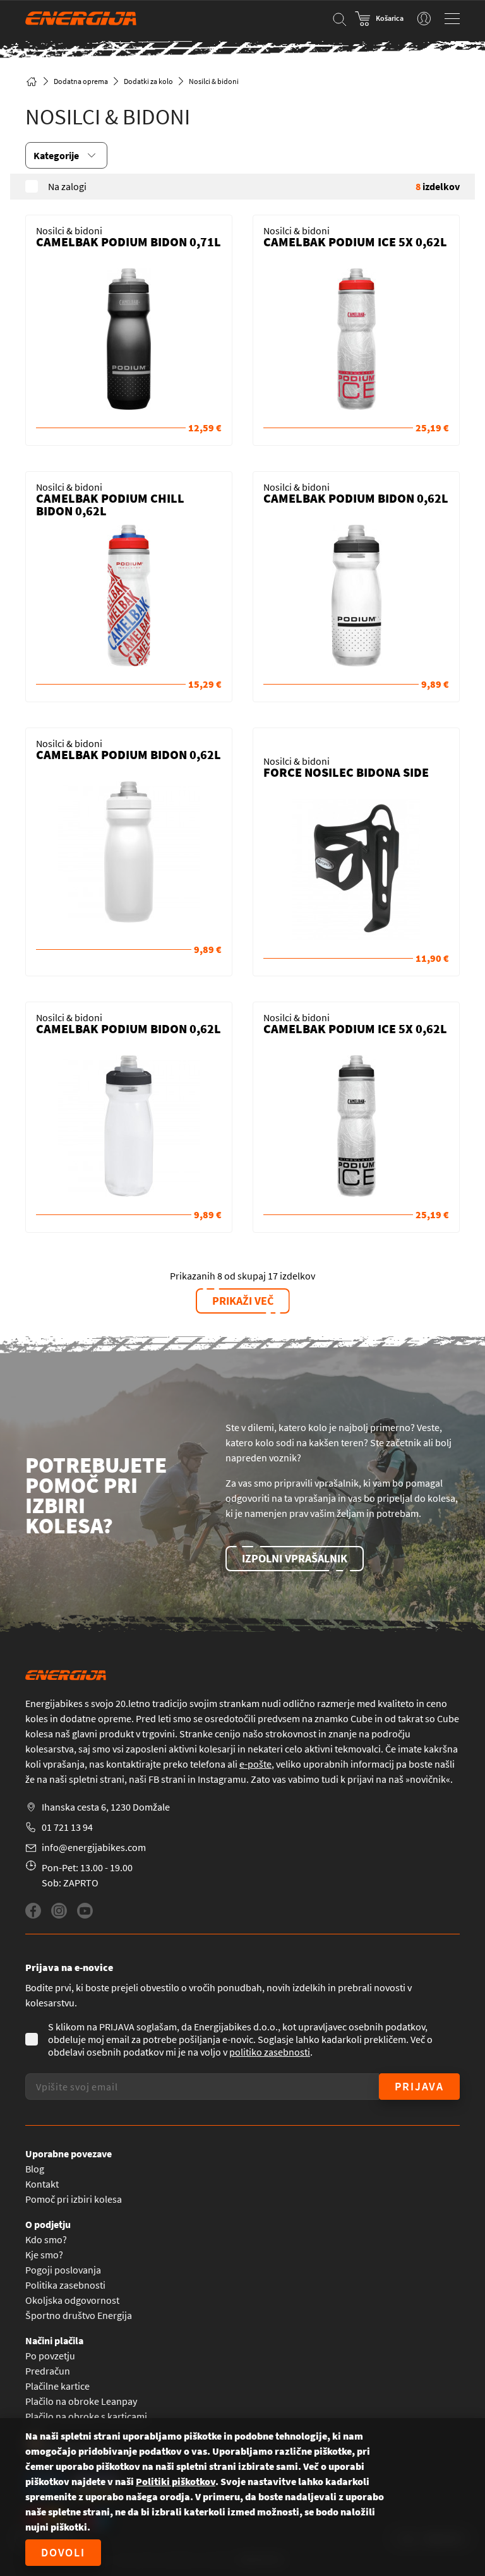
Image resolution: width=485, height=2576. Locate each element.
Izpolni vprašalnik (295, 1558)
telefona (208, 1764)
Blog (35, 2169)
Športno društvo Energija (79, 2315)
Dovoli (63, 2552)
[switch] (424, 18)
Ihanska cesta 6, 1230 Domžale (106, 1807)
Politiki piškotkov (176, 2481)
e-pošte (255, 1764)
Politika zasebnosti (65, 2285)
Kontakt (42, 2184)
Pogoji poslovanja (63, 2270)
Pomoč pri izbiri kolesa (74, 2199)
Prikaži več (243, 1301)
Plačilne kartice (57, 2386)
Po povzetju (50, 2356)
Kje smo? (44, 2255)
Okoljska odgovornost (72, 2300)
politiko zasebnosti (270, 2052)
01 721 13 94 (67, 1827)
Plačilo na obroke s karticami (86, 2416)
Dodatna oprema (81, 81)
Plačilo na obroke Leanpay (81, 2401)
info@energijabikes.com (94, 1847)
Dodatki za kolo (148, 81)
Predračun (48, 2371)
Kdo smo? (46, 2239)
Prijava (419, 2086)
